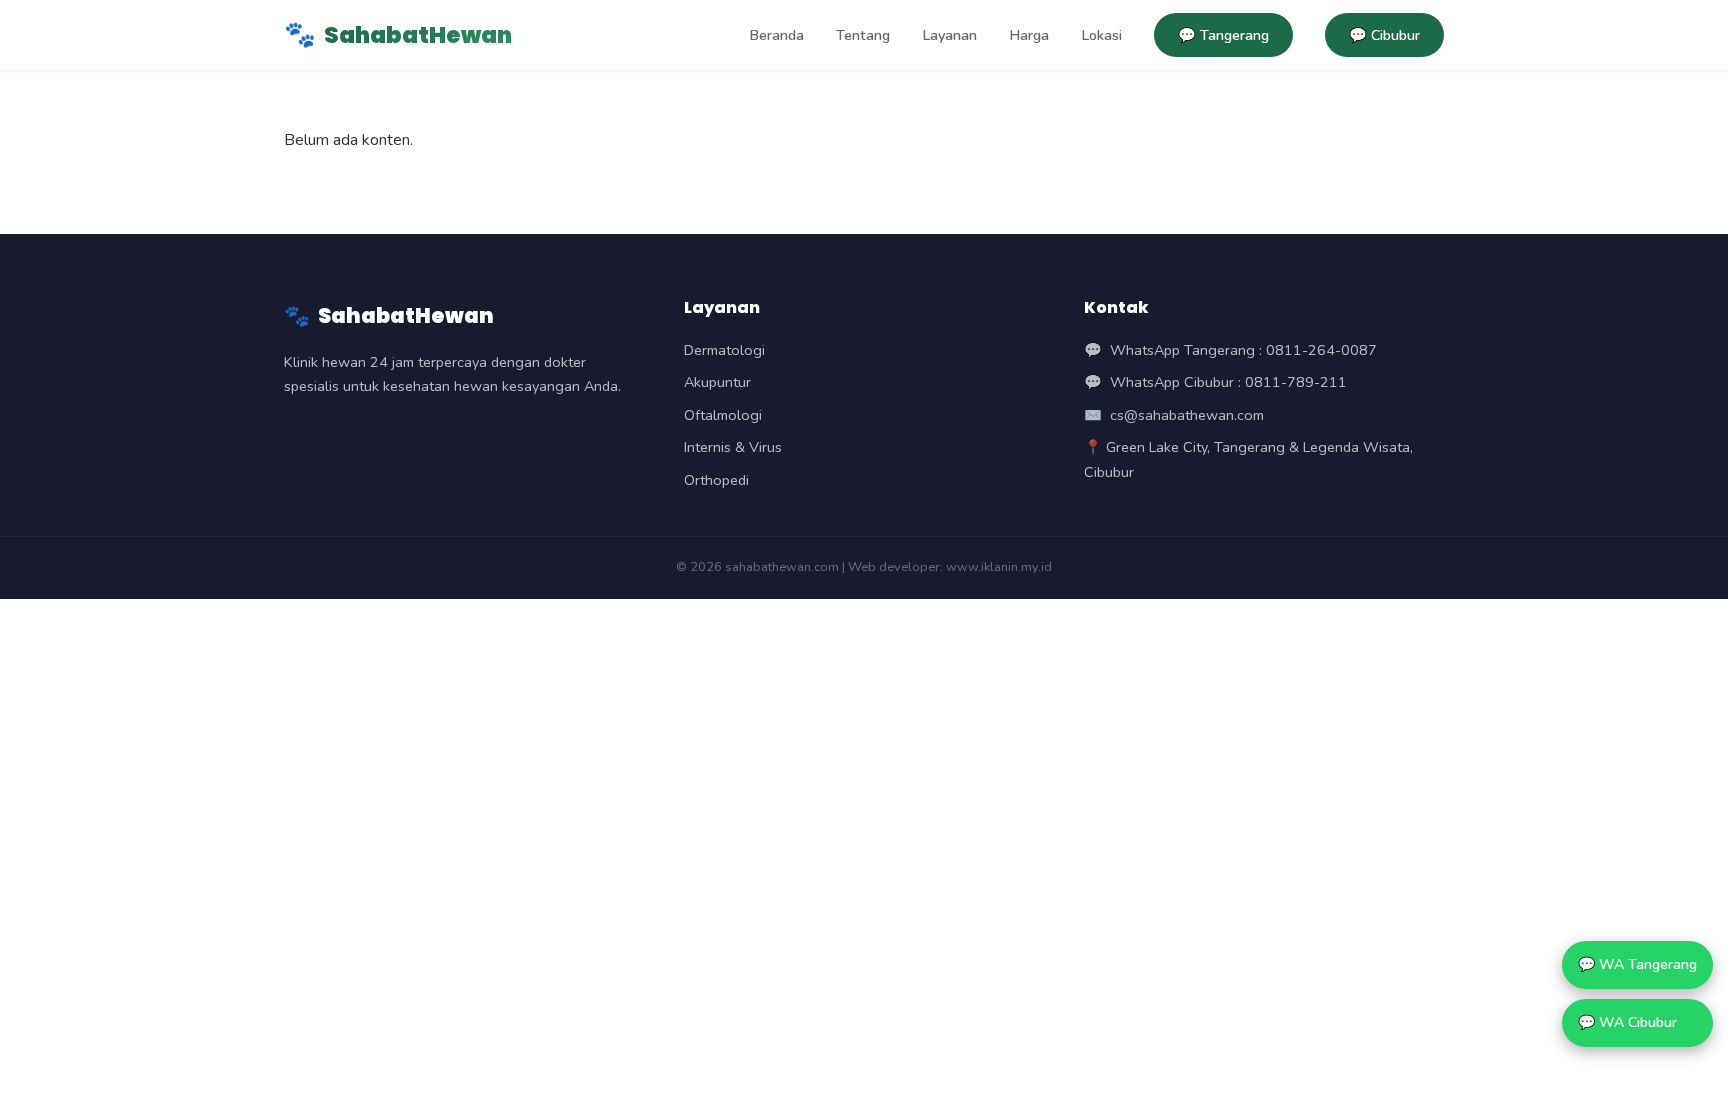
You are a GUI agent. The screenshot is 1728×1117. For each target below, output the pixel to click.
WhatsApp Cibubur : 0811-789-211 (1228, 382)
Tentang (863, 35)
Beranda (776, 35)
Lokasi (1101, 35)
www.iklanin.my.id (999, 567)
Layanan (949, 35)
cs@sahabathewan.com (1187, 415)
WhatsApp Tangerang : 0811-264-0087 (1243, 350)
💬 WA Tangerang (1637, 964)
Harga (1029, 35)
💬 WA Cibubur (1627, 1022)
